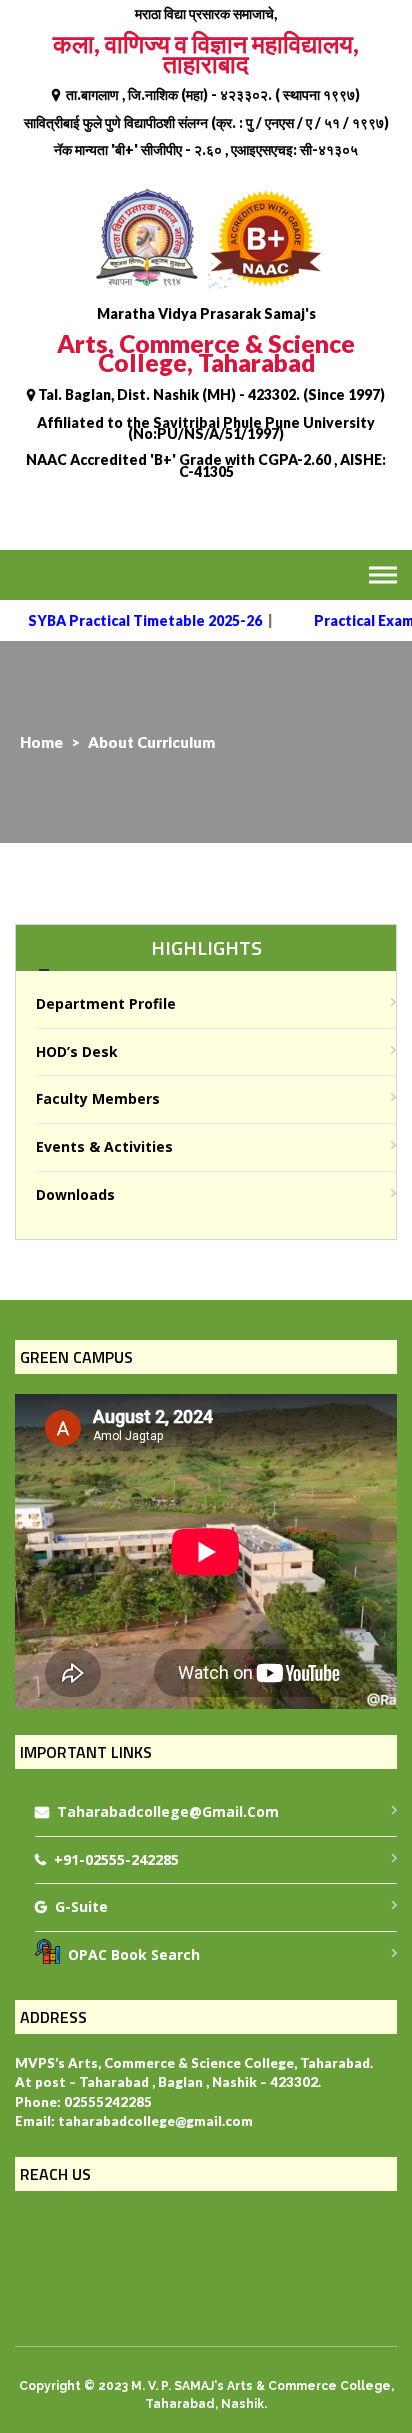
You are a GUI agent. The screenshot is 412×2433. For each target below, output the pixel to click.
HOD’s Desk (77, 1051)
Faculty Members (98, 1098)
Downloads (75, 1194)
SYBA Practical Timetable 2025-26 (134, 620)
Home (41, 742)
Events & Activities (104, 1146)
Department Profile (106, 1003)
